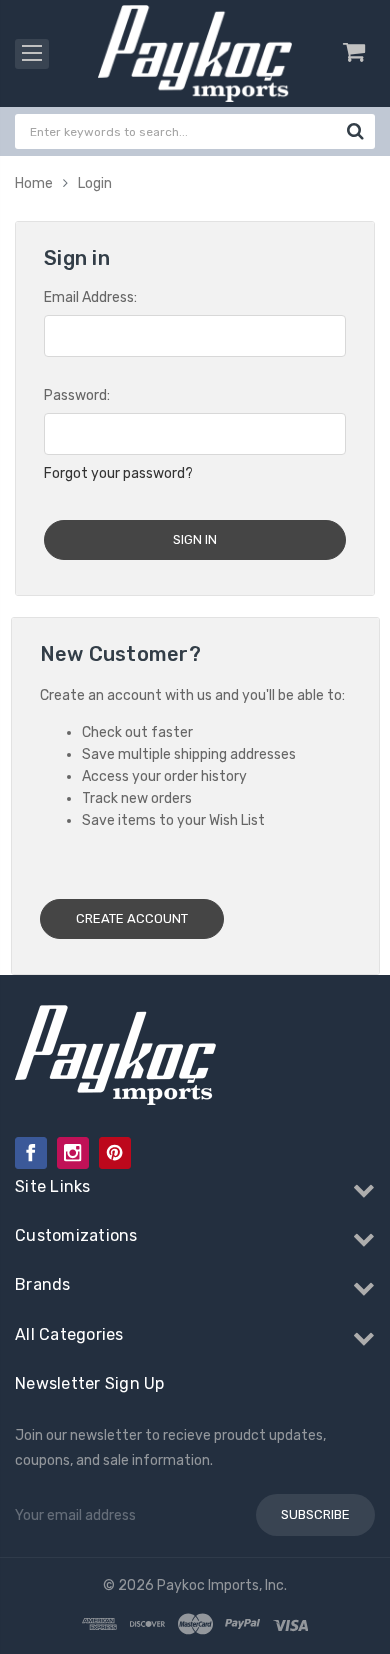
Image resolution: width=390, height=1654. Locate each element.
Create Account (132, 918)
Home (34, 183)
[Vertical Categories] (32, 54)
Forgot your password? (118, 473)
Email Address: (90, 297)
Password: (77, 395)
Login (95, 183)
